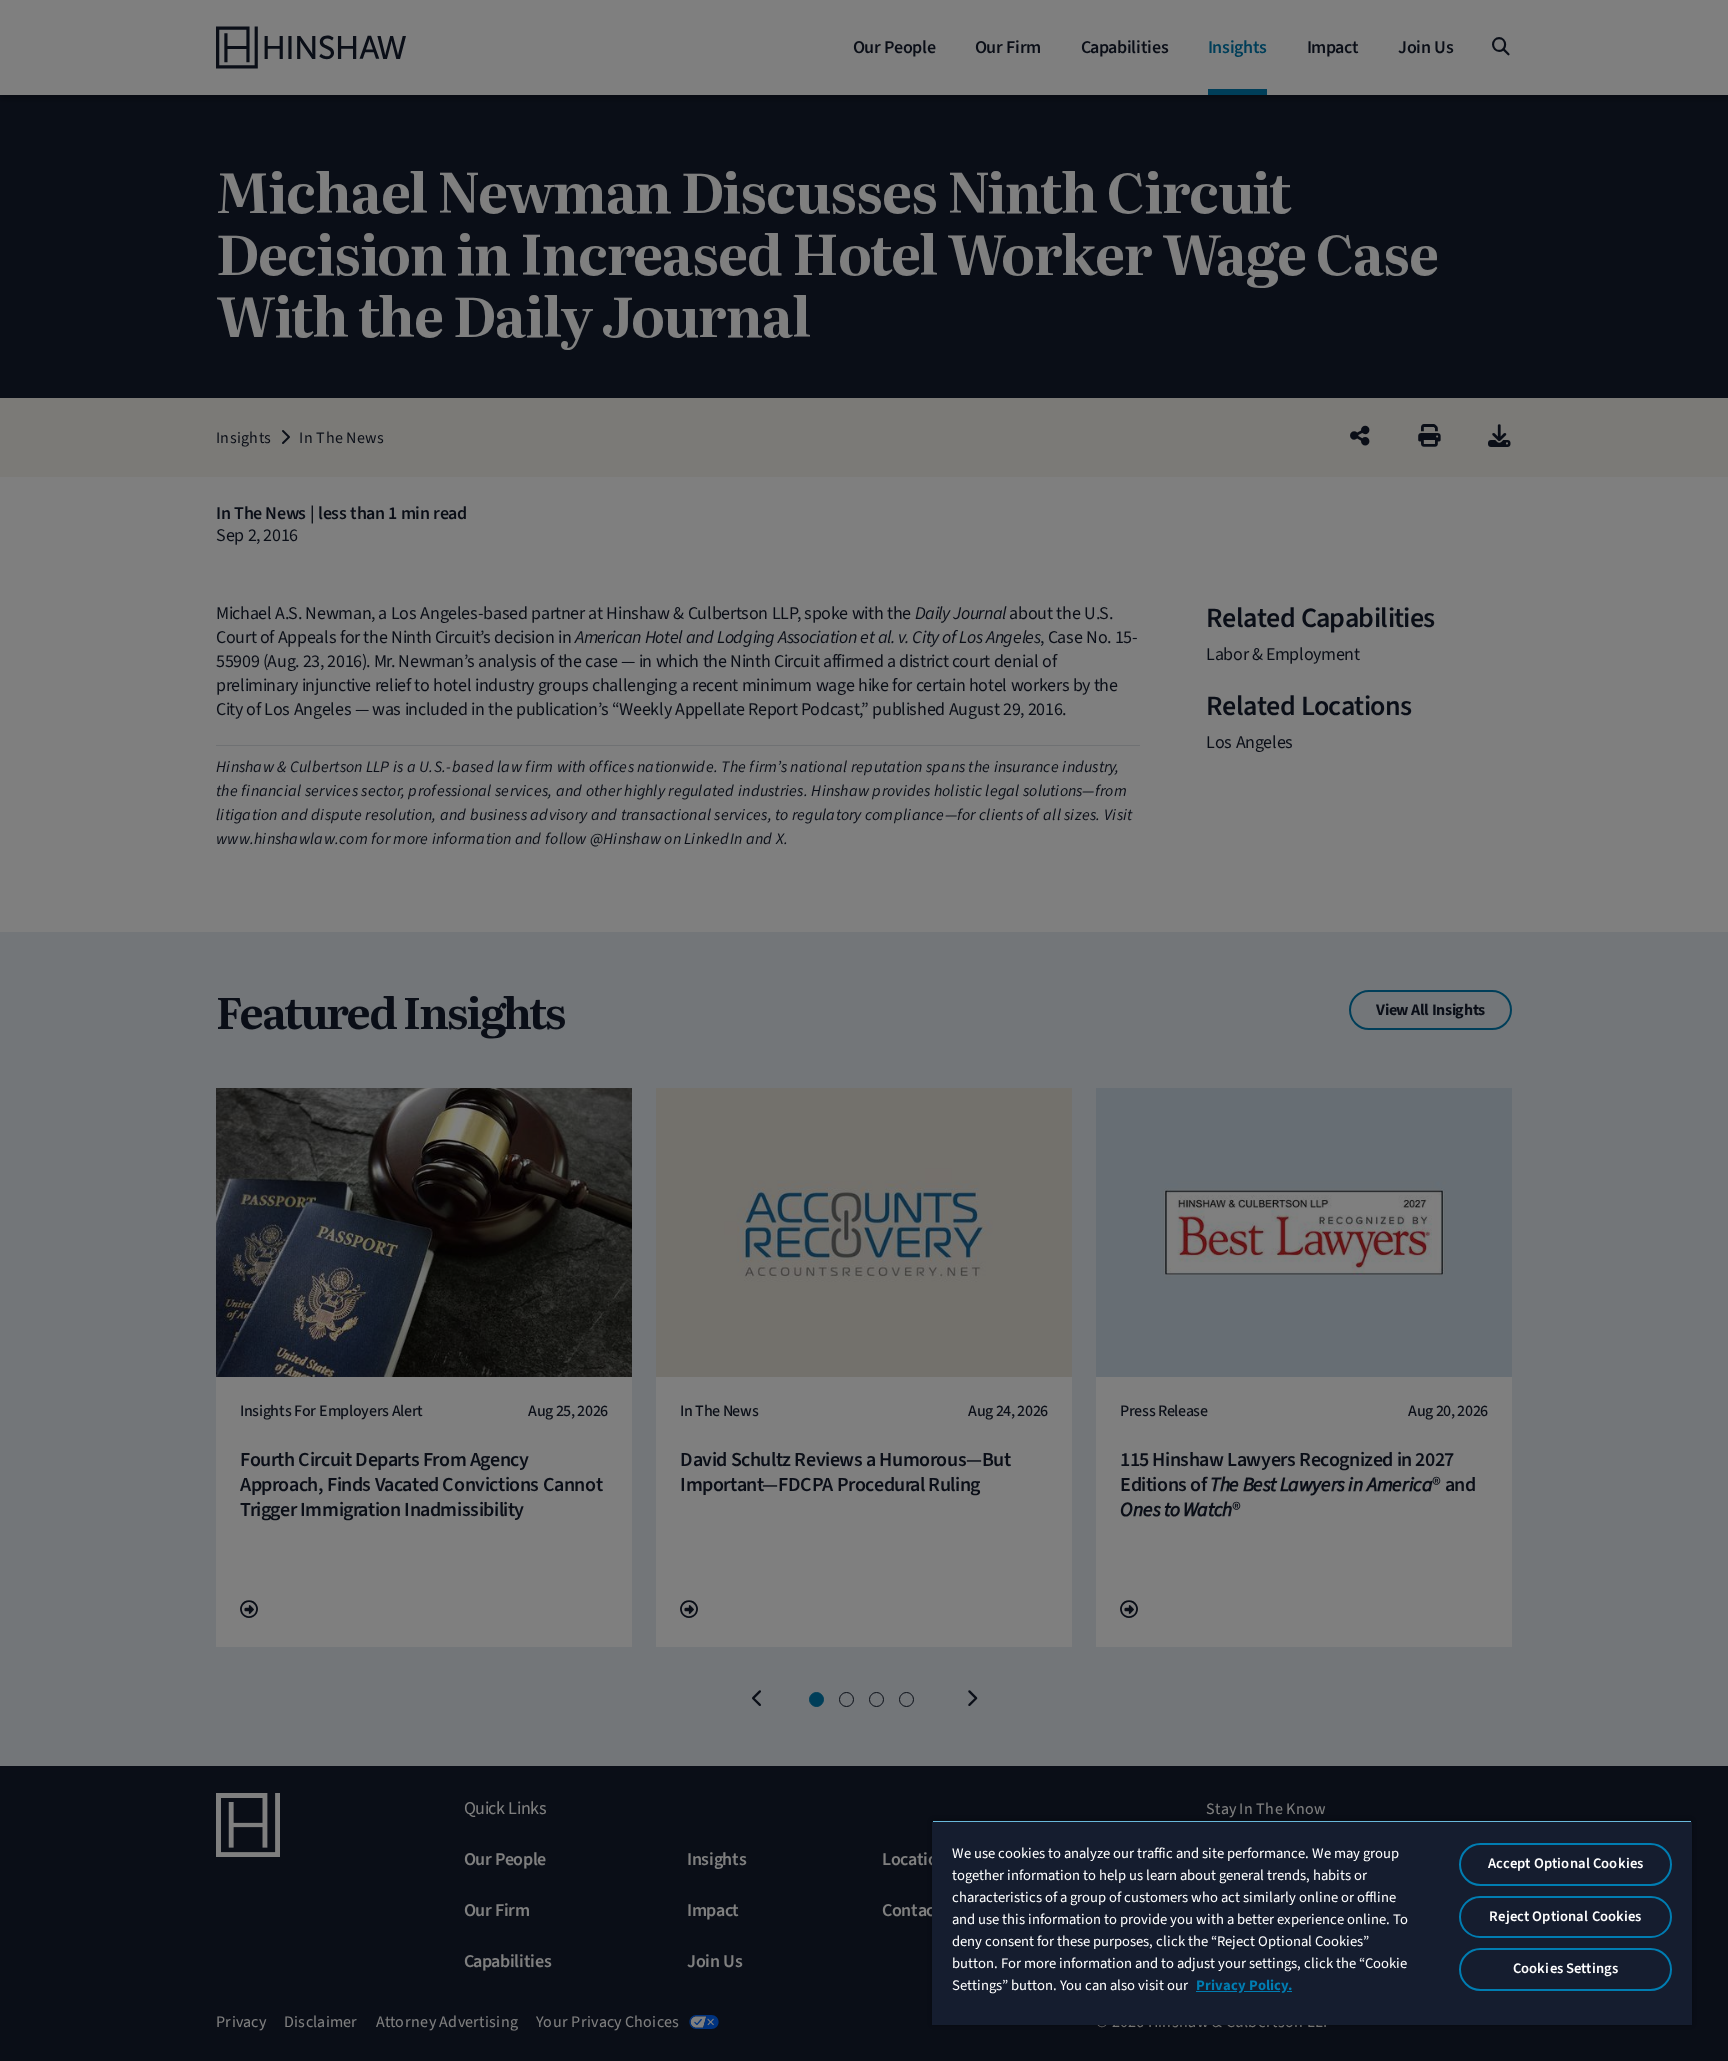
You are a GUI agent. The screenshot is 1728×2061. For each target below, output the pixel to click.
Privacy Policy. (1244, 1985)
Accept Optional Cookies (1565, 1863)
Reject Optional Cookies (1565, 1916)
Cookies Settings (1565, 1968)
